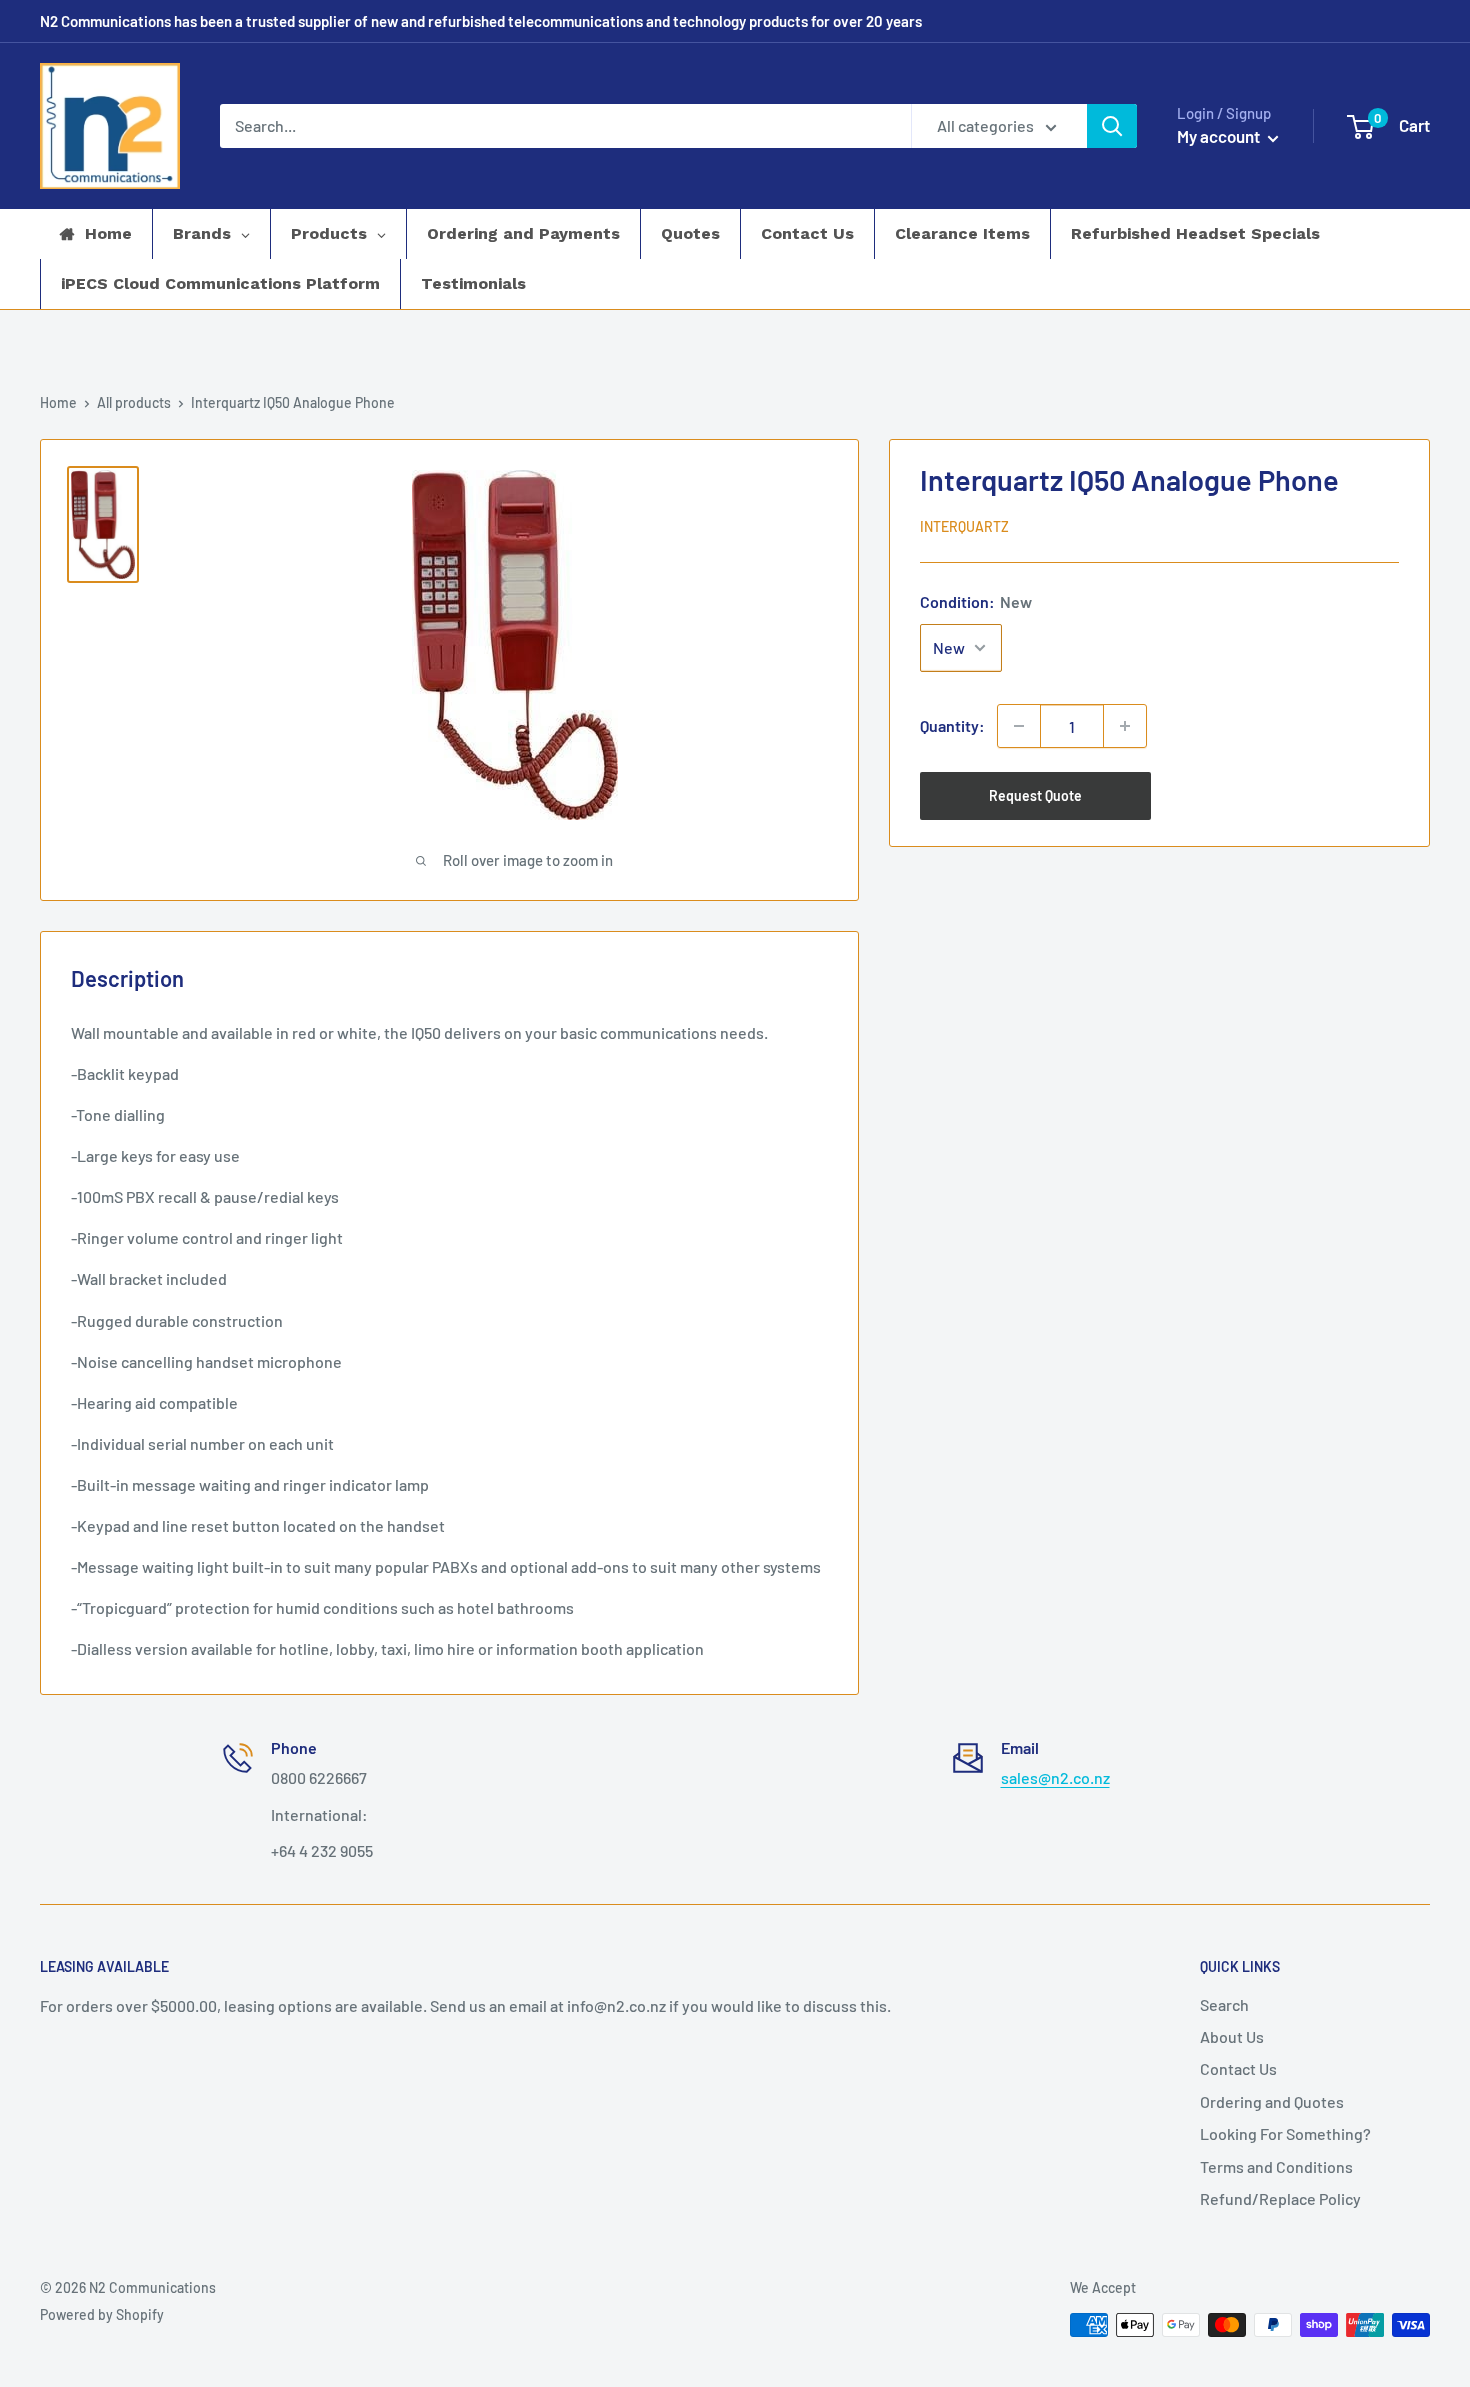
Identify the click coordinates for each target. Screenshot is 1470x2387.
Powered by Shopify (102, 2314)
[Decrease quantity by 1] (1019, 726)
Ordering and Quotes (1272, 2101)
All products (134, 402)
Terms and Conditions (1276, 2166)
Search (1224, 2004)
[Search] (1112, 126)
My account (1220, 136)
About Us (1232, 2036)
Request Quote (1035, 795)
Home (58, 402)
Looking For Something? (1285, 2133)
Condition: (976, 601)
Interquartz (964, 526)
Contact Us (1238, 2068)
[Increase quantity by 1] (1125, 726)
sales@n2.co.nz (1055, 1777)
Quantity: (952, 725)
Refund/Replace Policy (1280, 2198)
